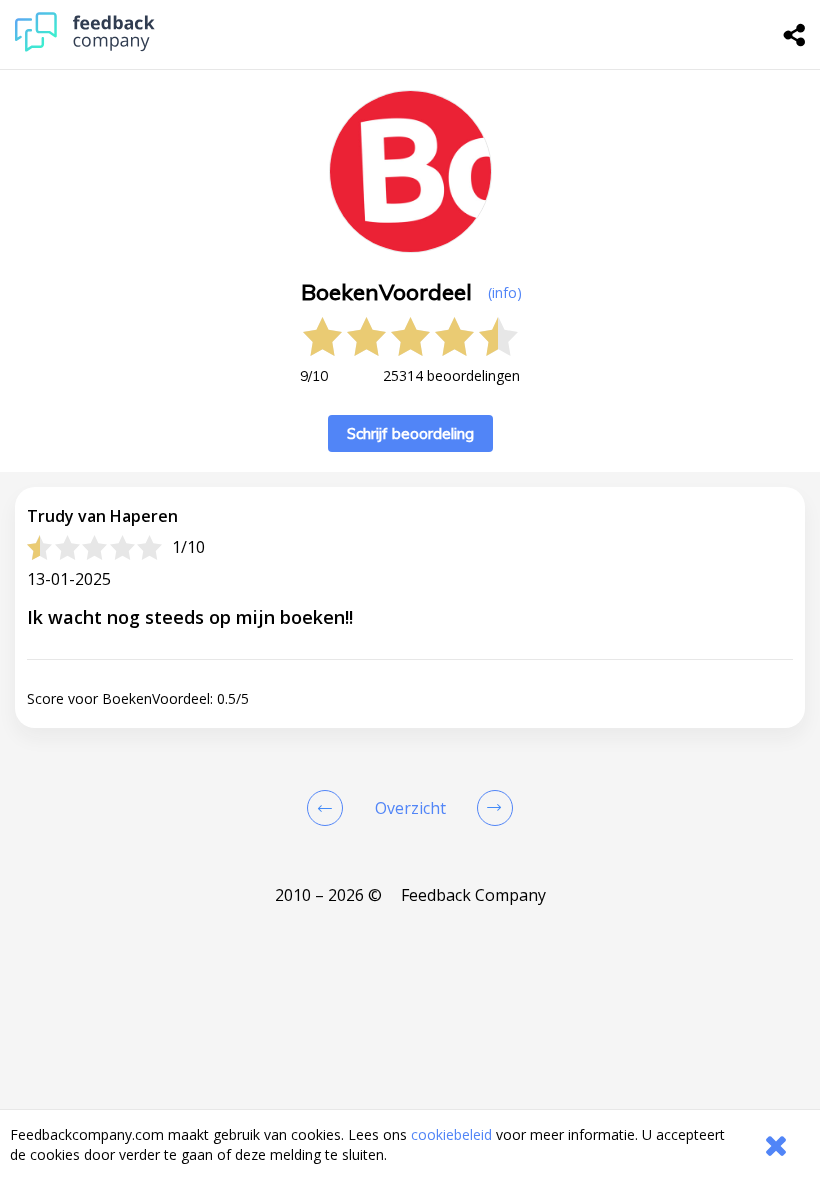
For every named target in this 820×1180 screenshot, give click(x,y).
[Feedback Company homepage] (85, 46)
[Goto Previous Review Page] (329, 808)
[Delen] (795, 35)
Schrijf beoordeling (410, 433)
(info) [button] (505, 292)
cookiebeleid (451, 1134)
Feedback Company (473, 895)
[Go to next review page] (491, 808)
